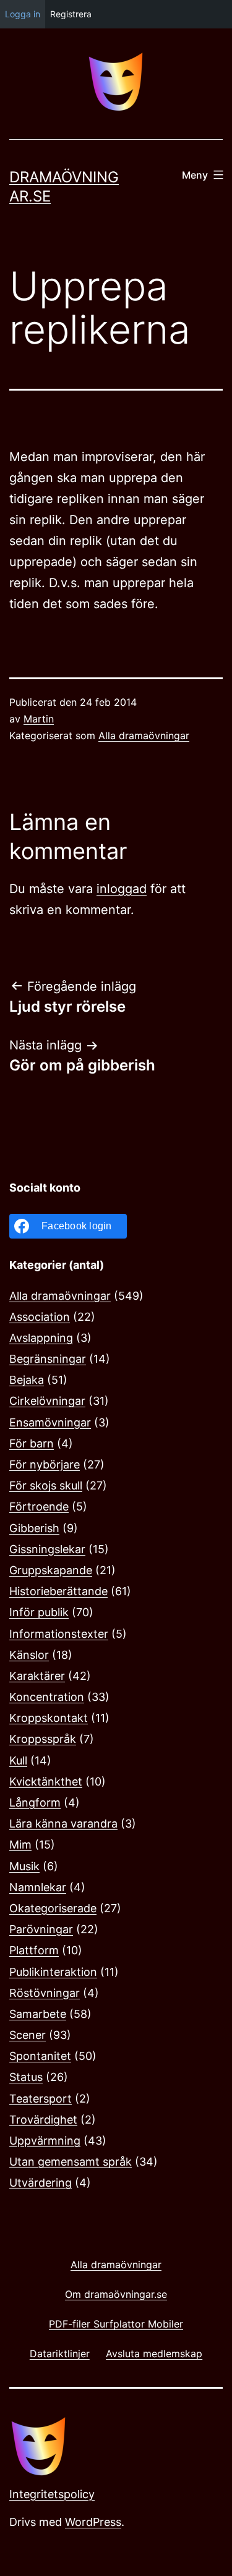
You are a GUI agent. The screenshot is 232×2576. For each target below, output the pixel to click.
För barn (32, 1443)
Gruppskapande (51, 1570)
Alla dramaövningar (144, 735)
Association (40, 1317)
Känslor (29, 1655)
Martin (39, 719)
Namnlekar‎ (38, 1887)
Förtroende (39, 1506)
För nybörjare (45, 1464)
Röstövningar (45, 1993)
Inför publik (39, 1612)
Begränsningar (48, 1359)
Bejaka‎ (27, 1380)
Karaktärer (37, 1676)
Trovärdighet (43, 2120)
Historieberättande (58, 1591)
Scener (28, 2035)
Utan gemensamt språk (71, 2162)
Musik (24, 1866)
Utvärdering (41, 2183)
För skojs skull (46, 1485)
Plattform (34, 1950)
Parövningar (41, 1929)
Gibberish (34, 1528)
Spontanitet (40, 2056)
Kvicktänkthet (46, 1782)
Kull (18, 1760)
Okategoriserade (53, 1908)
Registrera (71, 14)
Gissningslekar (47, 1549)
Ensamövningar (50, 1422)
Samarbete (38, 2014)
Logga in (23, 14)
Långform (35, 1803)
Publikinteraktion (53, 1972)
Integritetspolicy (52, 2494)
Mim (20, 1845)
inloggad (122, 889)
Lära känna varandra (63, 1824)
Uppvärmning (45, 2141)
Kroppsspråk (43, 1739)
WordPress (93, 2522)
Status (26, 2077)
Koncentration (47, 1697)
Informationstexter (59, 1634)
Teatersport (41, 2099)
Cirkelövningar (47, 1401)
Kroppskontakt (49, 1718)
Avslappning (41, 1338)
